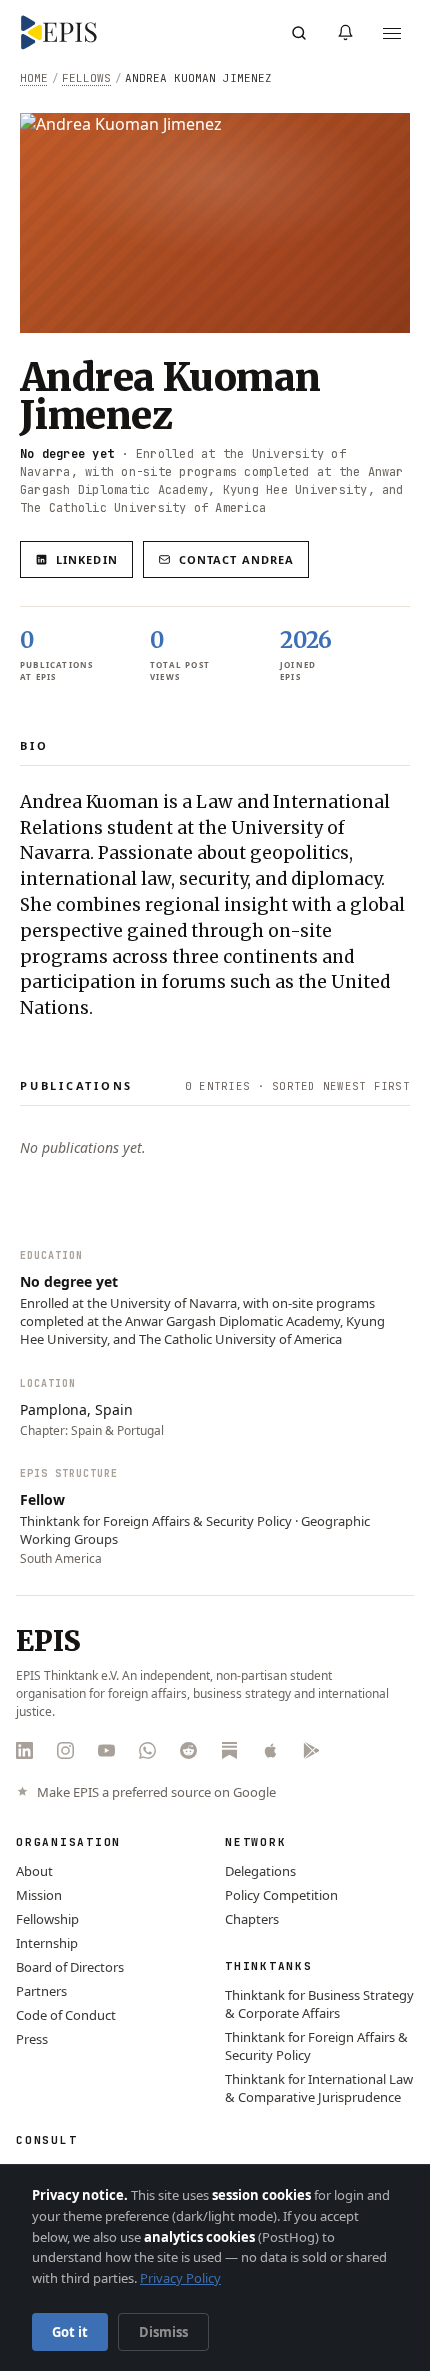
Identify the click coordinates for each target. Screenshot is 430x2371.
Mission (39, 1895)
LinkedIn (87, 559)
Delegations (260, 1871)
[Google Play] (311, 1750)
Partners (41, 1991)
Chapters (252, 1919)
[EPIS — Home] (59, 32)
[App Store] (270, 1750)
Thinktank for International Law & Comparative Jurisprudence (319, 2088)
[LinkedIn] (24, 1750)
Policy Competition (281, 1895)
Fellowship (47, 1919)
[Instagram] (65, 1750)
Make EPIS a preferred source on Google (156, 1792)
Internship (47, 1943)
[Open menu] (392, 33)
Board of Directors (70, 1967)
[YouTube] (106, 1750)
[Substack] (229, 1750)
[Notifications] (345, 33)
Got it (70, 2332)
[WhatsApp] (147, 1750)
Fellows (86, 78)
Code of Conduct (66, 2015)
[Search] (299, 33)
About (34, 1871)
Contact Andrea (236, 559)
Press (32, 2039)
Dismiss (163, 2332)
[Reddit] (188, 1750)
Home (34, 78)
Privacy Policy (180, 2278)
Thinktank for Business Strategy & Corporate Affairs (319, 2004)
